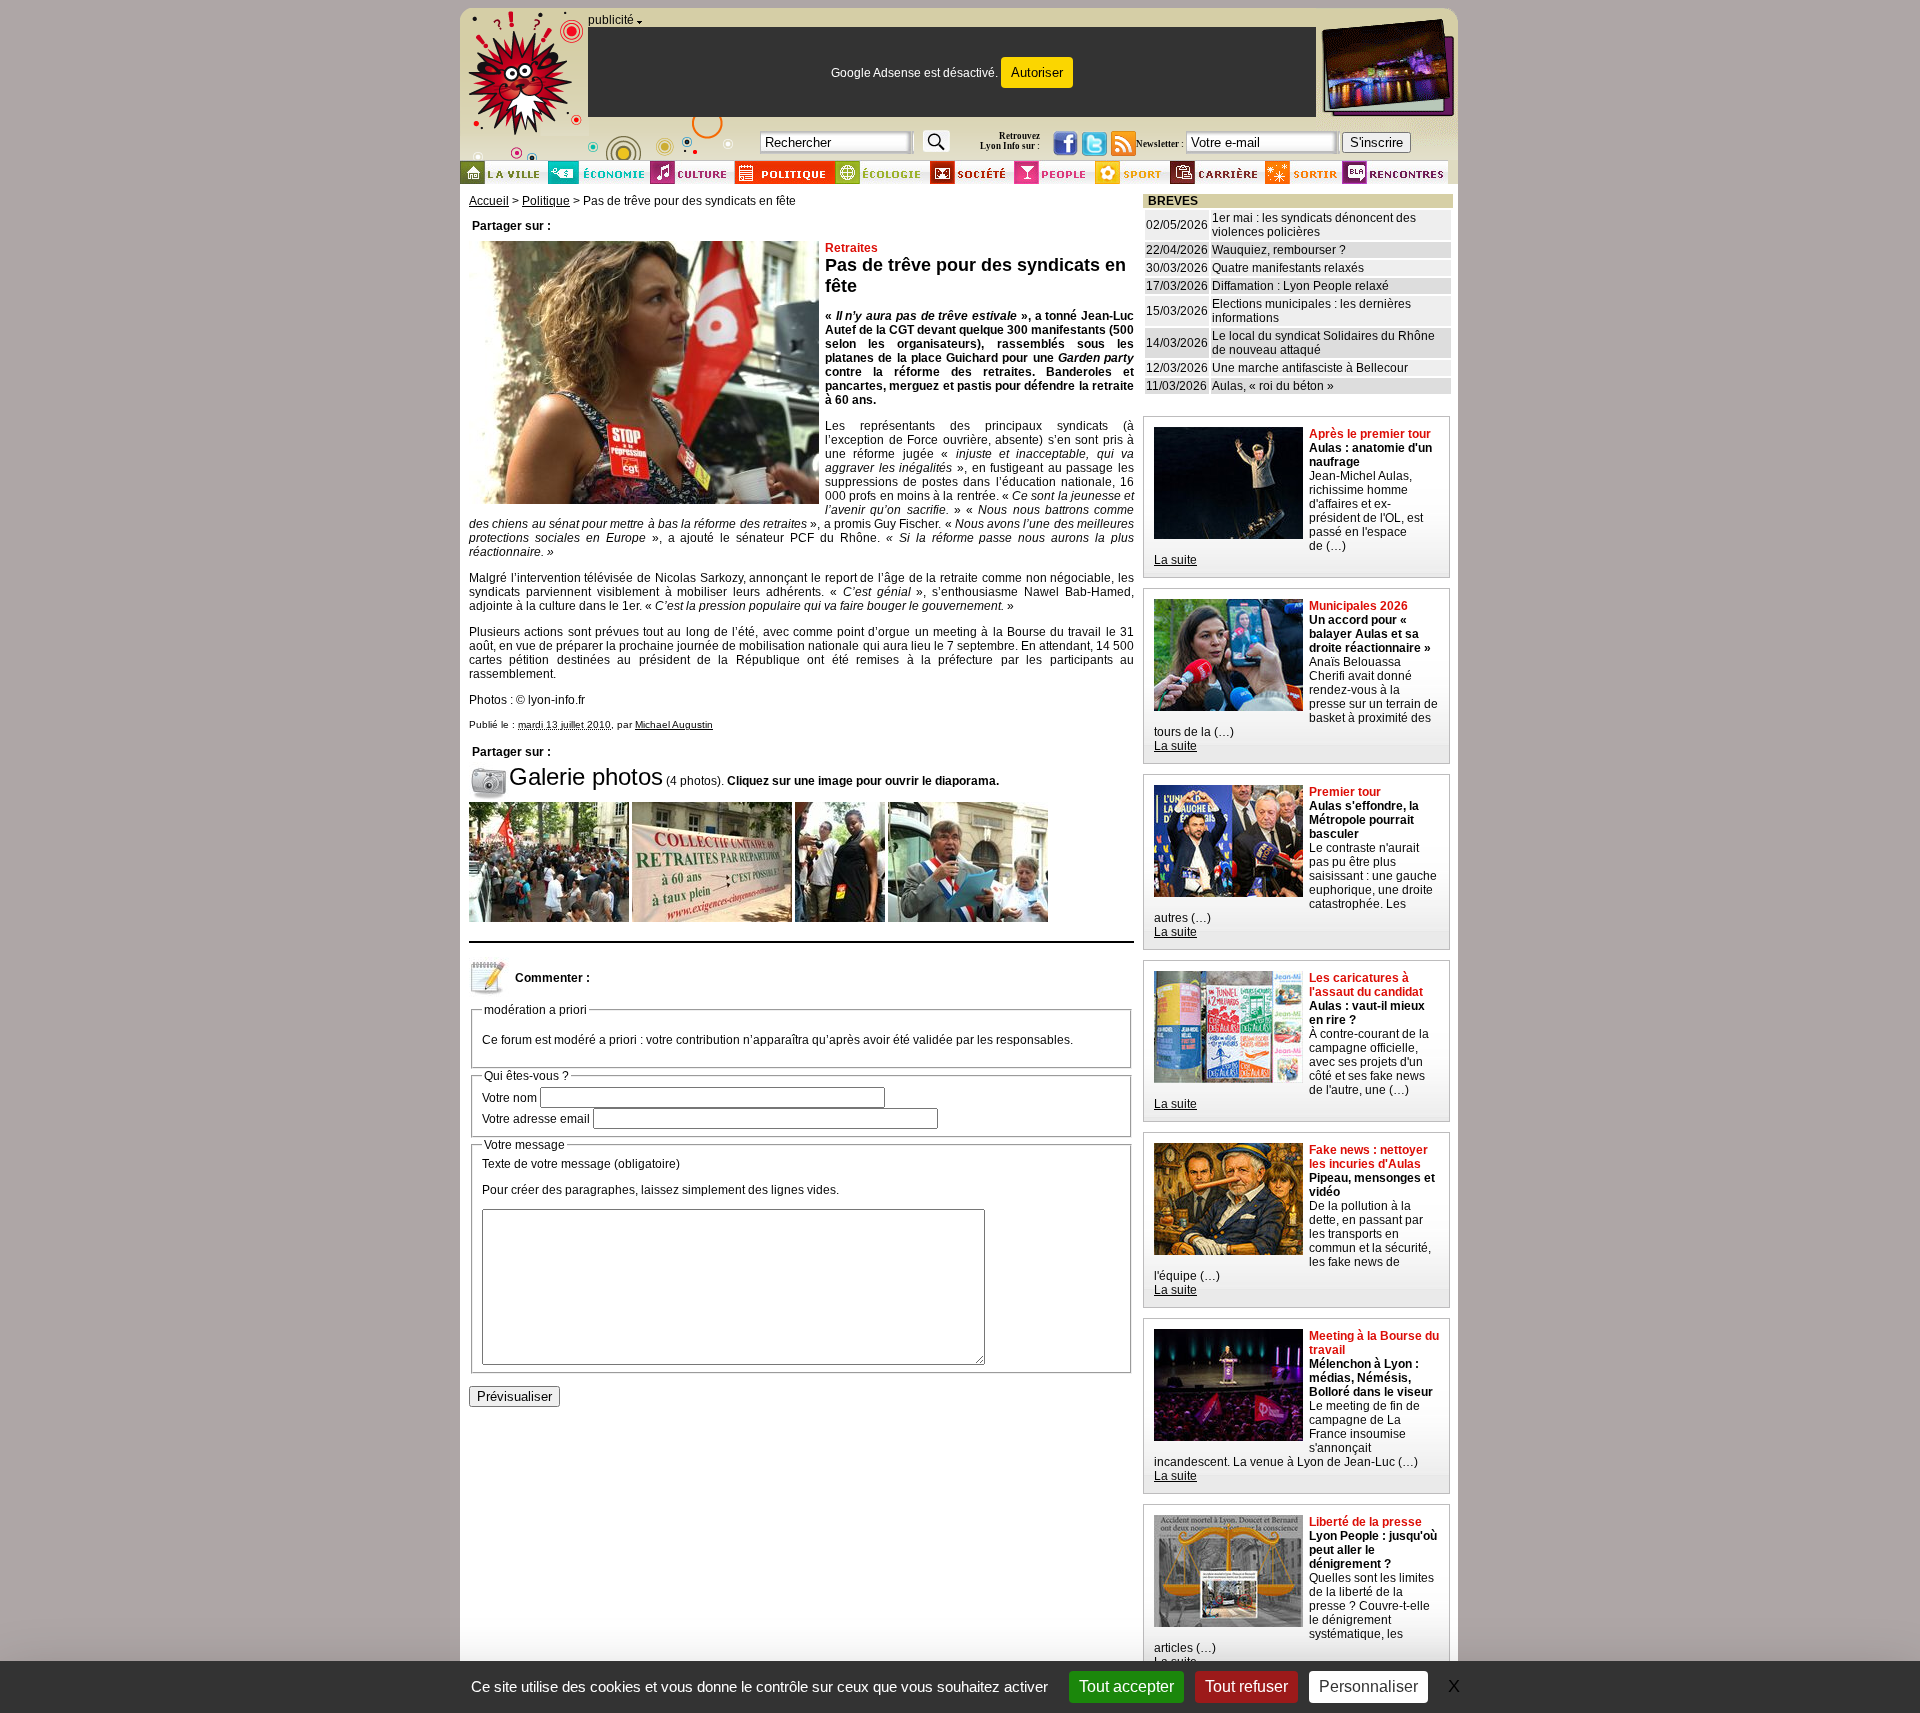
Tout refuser (1246, 1686)
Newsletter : (1160, 144)
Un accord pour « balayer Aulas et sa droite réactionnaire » (1370, 634)
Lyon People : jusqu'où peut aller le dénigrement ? (1373, 1550)
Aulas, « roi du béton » (1273, 386)
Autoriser (1037, 72)
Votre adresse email (536, 1119)
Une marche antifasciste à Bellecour (1310, 368)
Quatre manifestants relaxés (1288, 268)
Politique (546, 201)
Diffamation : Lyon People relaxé (1300, 286)
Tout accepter (1126, 1686)
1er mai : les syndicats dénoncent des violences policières (1314, 225)
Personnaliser (1368, 1686)
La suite (1175, 560)
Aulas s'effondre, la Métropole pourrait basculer (1364, 820)
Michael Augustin (674, 724)
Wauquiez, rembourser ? (1279, 250)
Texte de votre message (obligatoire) (581, 1164)
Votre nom (509, 1098)
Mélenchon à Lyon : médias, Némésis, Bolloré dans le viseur (1371, 1378)
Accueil (489, 201)
